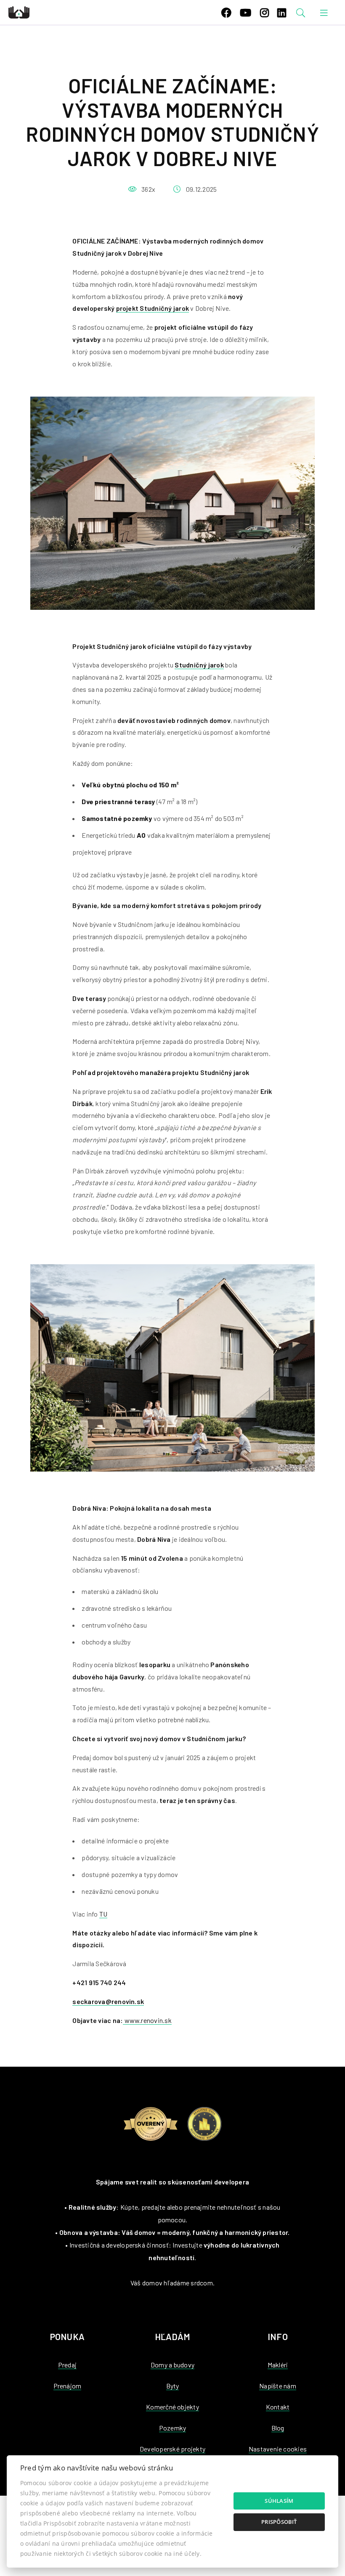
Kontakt (278, 2407)
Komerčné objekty (172, 2407)
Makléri (278, 2365)
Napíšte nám (278, 2386)
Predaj (67, 2365)
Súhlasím (279, 2501)
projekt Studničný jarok (153, 308)
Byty (173, 2386)
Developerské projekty (172, 2449)
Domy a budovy (172, 2365)
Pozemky (173, 2428)
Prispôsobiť (279, 2522)
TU (103, 1914)
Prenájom (68, 2386)
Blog (278, 2428)
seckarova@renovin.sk (108, 2001)
